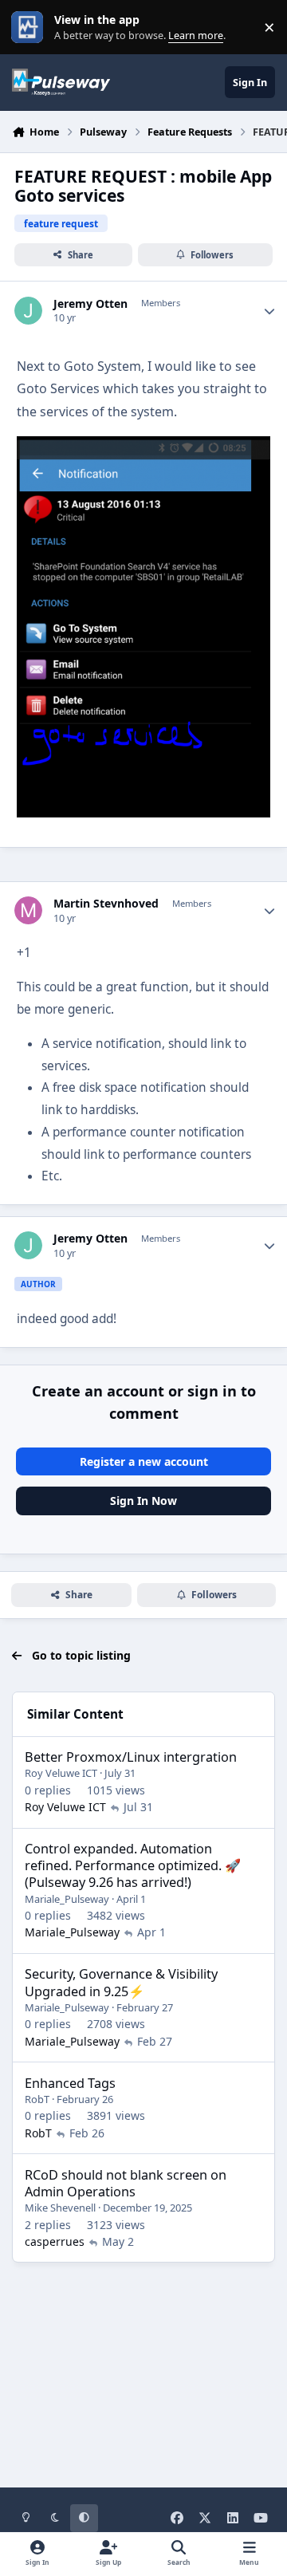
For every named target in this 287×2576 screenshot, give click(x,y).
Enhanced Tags (70, 2083)
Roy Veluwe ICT (61, 1773)
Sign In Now (143, 1501)
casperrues (55, 2241)
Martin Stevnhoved (106, 904)
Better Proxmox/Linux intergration (131, 1757)
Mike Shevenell (60, 2208)
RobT (37, 2099)
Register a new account (144, 1461)
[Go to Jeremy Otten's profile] (28, 311)
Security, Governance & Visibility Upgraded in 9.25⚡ (121, 1982)
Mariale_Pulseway (67, 1899)
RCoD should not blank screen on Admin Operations (126, 2183)
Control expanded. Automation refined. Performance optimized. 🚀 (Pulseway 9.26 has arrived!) (133, 1865)
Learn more (31, 28)
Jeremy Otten (90, 304)
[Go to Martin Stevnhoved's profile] (28, 910)
